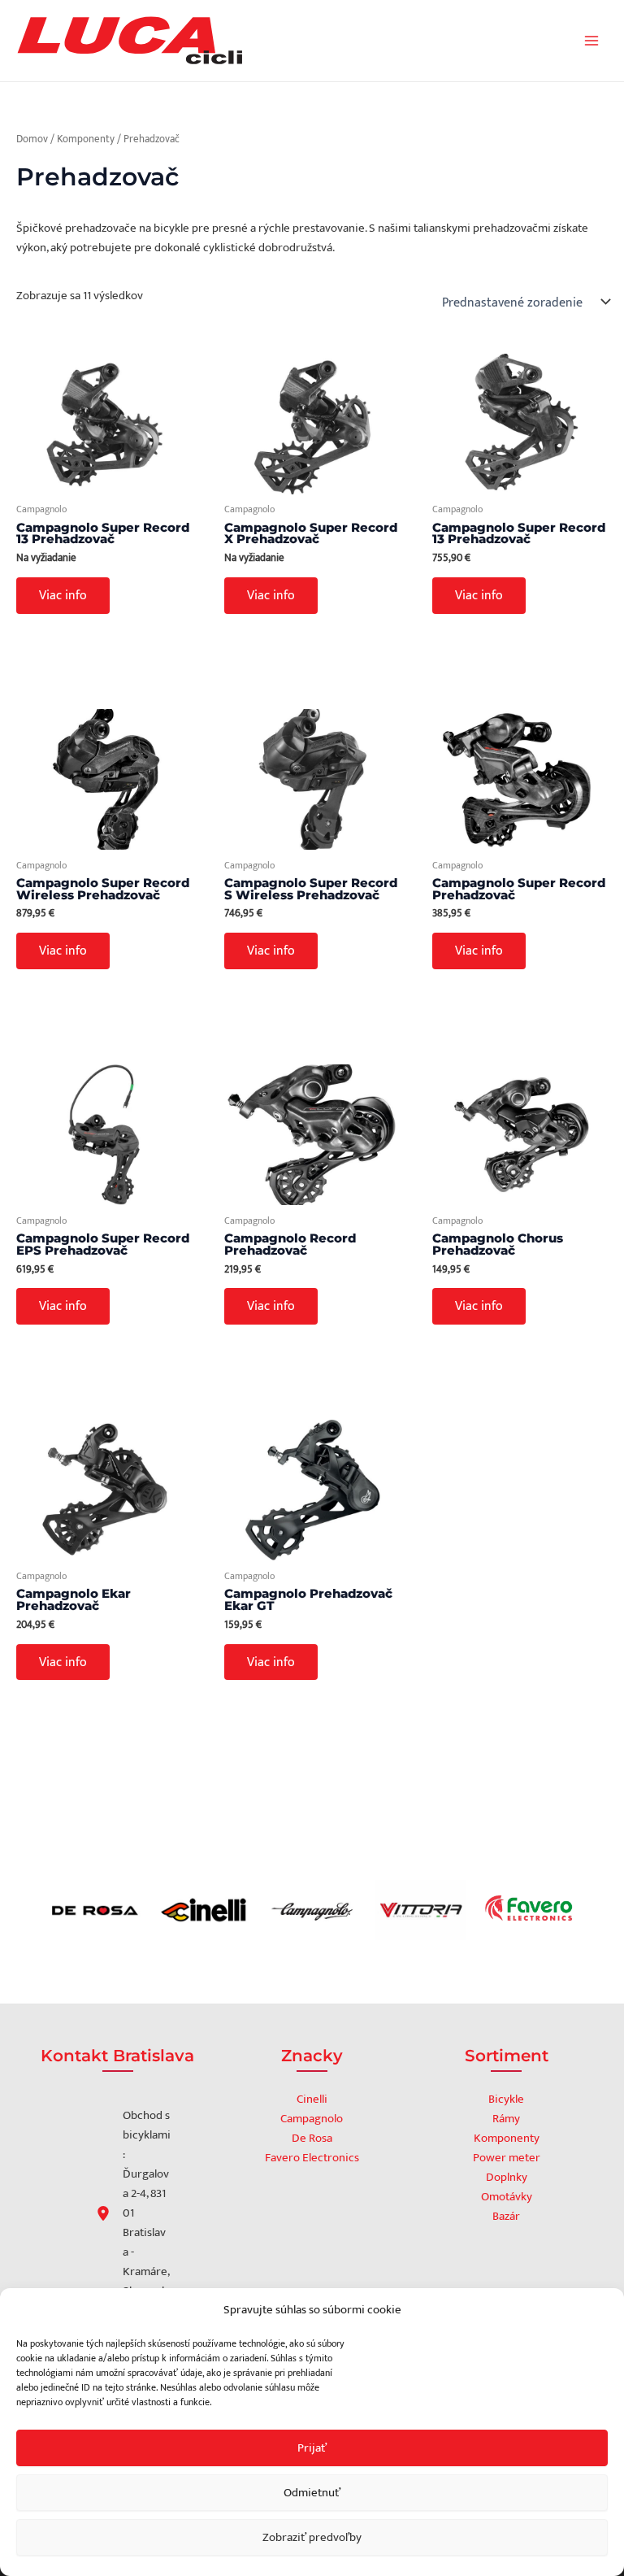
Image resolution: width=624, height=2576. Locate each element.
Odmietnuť (312, 2493)
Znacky (312, 2056)
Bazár (506, 2217)
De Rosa (312, 2139)
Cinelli (312, 2100)
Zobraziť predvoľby (312, 2537)
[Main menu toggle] (591, 41)
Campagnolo (312, 2119)
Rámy (506, 2119)
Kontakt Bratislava (117, 2056)
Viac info (63, 595)
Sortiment (507, 2056)
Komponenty (86, 139)
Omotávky (507, 2197)
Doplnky (507, 2178)
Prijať (312, 2448)
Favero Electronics (312, 2158)
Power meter (507, 2158)
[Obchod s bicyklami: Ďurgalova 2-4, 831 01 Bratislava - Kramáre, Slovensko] (133, 2214)
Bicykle (506, 2100)
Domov (32, 139)
